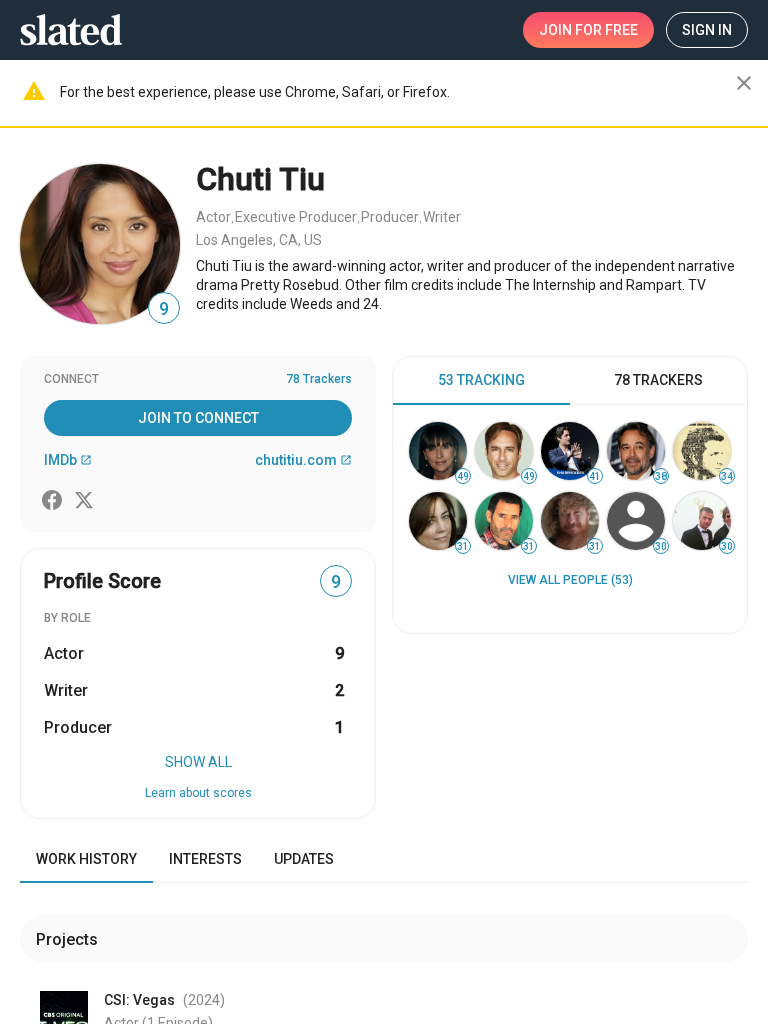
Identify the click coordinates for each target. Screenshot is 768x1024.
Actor (213, 217)
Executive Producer (296, 217)
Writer (442, 217)
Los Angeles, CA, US (259, 240)
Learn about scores (198, 793)
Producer (390, 217)
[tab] (481, 381)
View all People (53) (570, 580)
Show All (198, 762)
